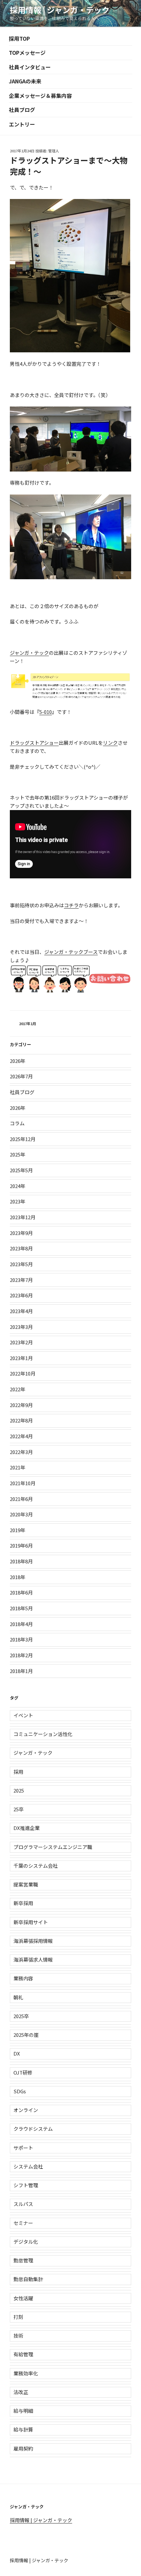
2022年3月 (21, 1452)
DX (17, 2053)
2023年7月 (21, 1280)
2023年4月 (21, 1311)
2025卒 (21, 2016)
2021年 (18, 1467)
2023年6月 (21, 1295)
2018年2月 (21, 1655)
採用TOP (19, 38)
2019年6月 (21, 1545)
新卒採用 (23, 1903)
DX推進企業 (27, 1828)
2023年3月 (21, 1327)
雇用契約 (23, 2448)
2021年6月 (21, 1499)
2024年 (18, 1186)
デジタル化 (26, 2242)
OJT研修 (23, 2072)
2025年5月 (21, 1170)
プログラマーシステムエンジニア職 (53, 1847)
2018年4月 (21, 1624)
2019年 (18, 1530)
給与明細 (23, 2411)
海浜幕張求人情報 (33, 1960)
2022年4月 (21, 1436)
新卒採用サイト (31, 1922)
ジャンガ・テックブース (71, 952)
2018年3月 (21, 1639)
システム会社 (28, 2166)
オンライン (26, 2110)
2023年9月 (21, 1233)
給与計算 (23, 2429)
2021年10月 (23, 1483)
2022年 (18, 1389)
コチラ (71, 905)
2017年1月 (28, 1024)
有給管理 (23, 2354)
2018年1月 (21, 1671)
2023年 (18, 1201)
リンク (110, 743)
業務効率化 (26, 2373)
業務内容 (23, 1978)
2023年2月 (21, 1342)
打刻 (18, 2317)
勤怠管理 (23, 2260)
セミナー (23, 2223)
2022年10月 (23, 1373)
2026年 (18, 1061)
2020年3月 (21, 1514)
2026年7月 (21, 1076)
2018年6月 (21, 1592)
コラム (17, 1123)
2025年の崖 (26, 2035)
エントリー (22, 124)
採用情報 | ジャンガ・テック (60, 10)
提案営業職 (26, 1884)
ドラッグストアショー (34, 743)
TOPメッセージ (27, 53)
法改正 (21, 2392)
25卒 (19, 1809)
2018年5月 (21, 1608)
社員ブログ (22, 110)
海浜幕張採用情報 (33, 1941)
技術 (18, 2335)
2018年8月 (21, 1561)
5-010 (46, 712)
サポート (23, 2148)
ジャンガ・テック (29, 653)
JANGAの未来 (25, 81)
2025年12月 (23, 1139)
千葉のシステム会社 (36, 1866)
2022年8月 (21, 1420)
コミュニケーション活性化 (43, 1734)
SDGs (20, 2091)
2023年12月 (23, 1217)
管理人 (54, 151)
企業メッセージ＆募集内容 (40, 96)
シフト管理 (26, 2185)
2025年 (18, 1154)
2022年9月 (21, 1405)
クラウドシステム (33, 2129)
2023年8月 (21, 1248)
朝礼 (18, 1997)
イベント (23, 1715)
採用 (18, 1772)
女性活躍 (23, 2298)
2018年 (18, 1577)
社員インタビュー (30, 67)
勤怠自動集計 (28, 2279)
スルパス (23, 2204)
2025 (19, 1790)
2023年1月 (21, 1358)
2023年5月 (21, 1264)
